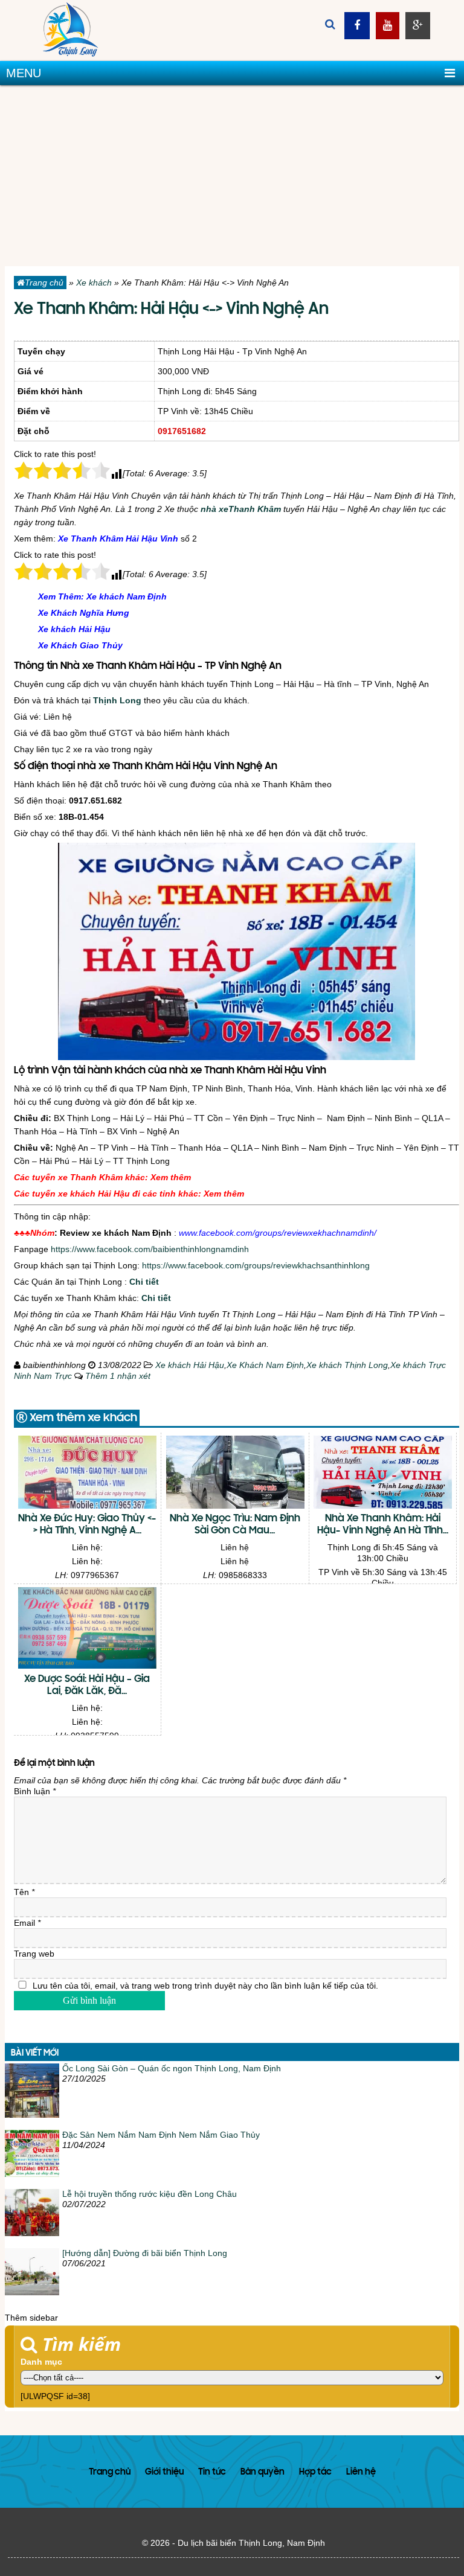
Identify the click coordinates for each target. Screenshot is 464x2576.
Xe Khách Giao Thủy (80, 645)
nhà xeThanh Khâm (241, 509)
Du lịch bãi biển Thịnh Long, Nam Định (251, 2543)
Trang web (34, 1954)
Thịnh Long (117, 700)
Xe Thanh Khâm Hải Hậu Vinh (118, 539)
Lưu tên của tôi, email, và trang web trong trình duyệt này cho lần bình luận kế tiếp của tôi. (205, 1986)
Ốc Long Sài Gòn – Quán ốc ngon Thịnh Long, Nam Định (172, 2068)
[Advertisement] (232, 176)
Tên (24, 1892)
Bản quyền (263, 2472)
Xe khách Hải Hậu (74, 629)
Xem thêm (171, 1177)
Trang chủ (44, 283)
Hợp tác (315, 2472)
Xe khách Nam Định (127, 596)
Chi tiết (144, 1282)
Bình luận (35, 1791)
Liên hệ (361, 2472)
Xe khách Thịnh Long (347, 1365)
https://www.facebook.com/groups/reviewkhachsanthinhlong (256, 1265)
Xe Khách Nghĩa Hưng (84, 613)
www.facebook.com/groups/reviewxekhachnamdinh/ (278, 1233)
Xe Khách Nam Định (265, 1365)
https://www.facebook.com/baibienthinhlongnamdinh (150, 1249)
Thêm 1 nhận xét (118, 1376)
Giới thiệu (164, 2472)
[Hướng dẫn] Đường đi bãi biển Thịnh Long (145, 2253)
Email (27, 1923)
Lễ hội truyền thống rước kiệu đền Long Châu (150, 2194)
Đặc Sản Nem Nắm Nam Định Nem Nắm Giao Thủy (161, 2135)
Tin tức (212, 2472)
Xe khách (94, 283)
